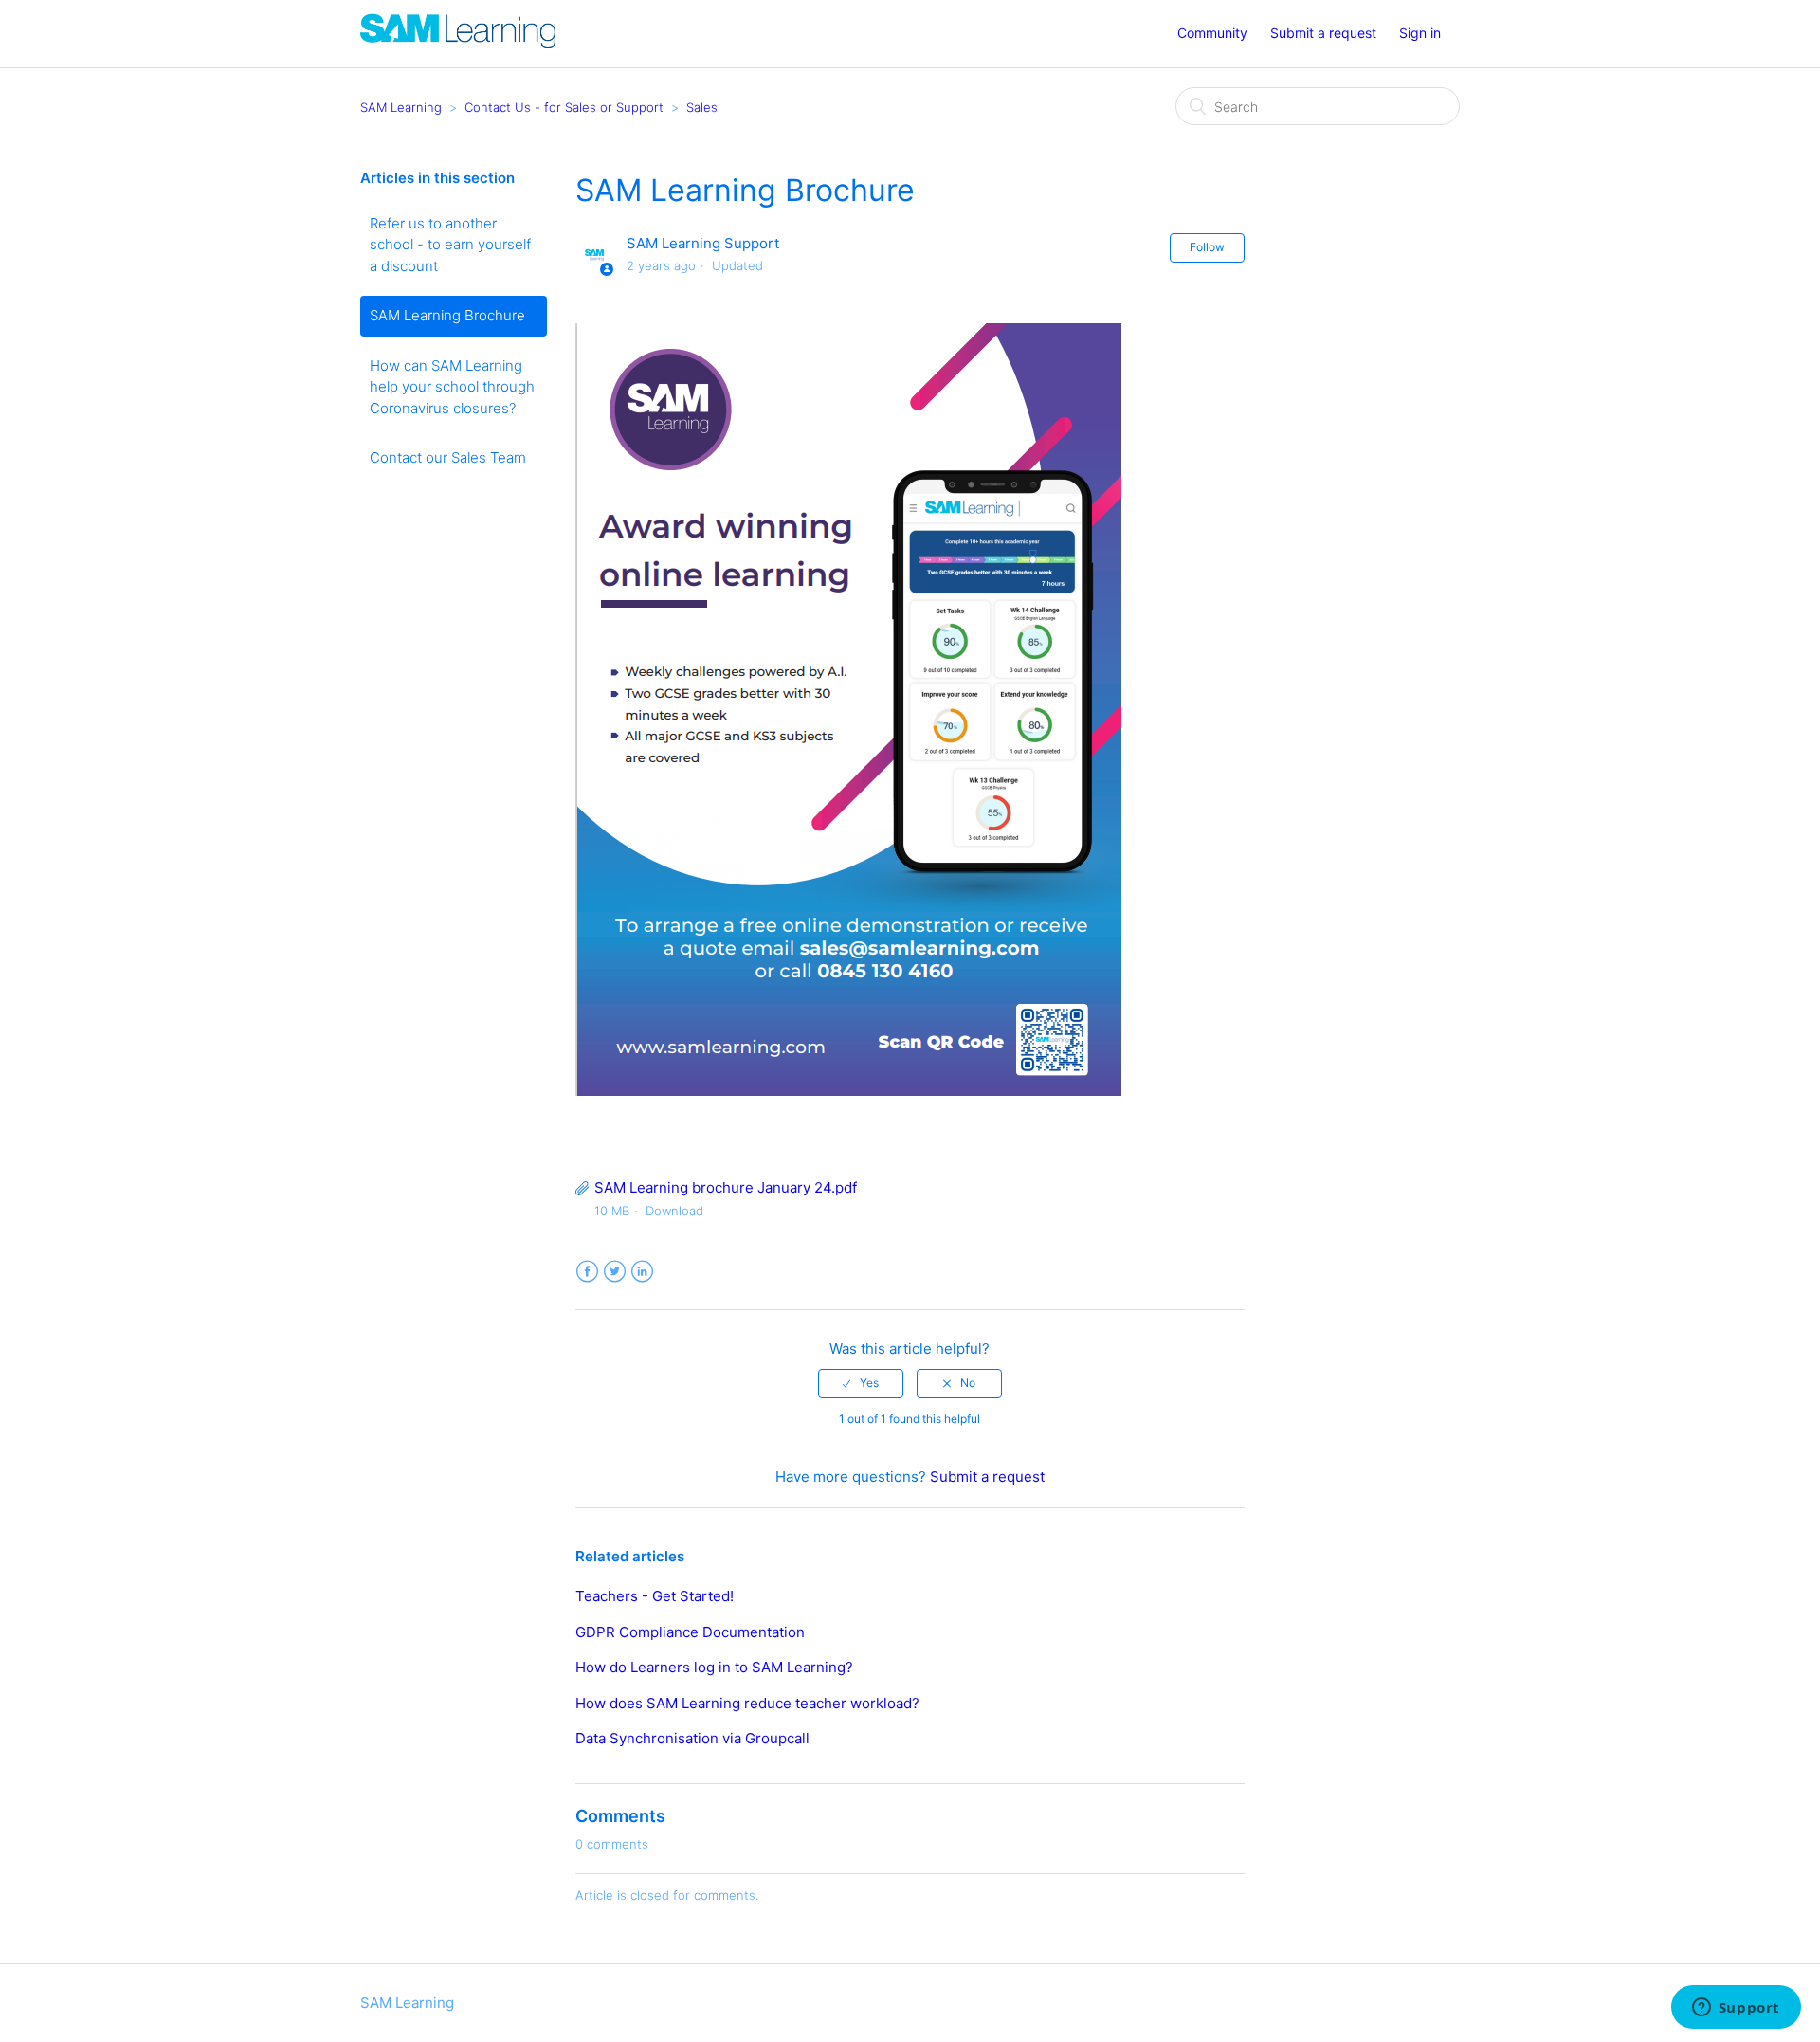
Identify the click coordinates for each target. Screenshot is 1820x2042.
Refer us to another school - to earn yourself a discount (450, 245)
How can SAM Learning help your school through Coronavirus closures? (452, 387)
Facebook (587, 1272)
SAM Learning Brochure (447, 315)
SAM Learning (401, 107)
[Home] (458, 43)
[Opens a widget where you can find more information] (1736, 2009)
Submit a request (1323, 33)
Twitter (615, 1272)
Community (1212, 33)
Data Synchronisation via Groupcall (692, 1738)
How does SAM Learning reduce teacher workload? (747, 1703)
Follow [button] (1207, 247)
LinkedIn (642, 1272)
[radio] (861, 1383)
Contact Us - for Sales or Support (564, 107)
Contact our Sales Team (448, 457)
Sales (702, 107)
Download (674, 1211)
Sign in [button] (1420, 33)
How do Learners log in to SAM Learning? (714, 1667)
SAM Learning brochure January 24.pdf (726, 1187)
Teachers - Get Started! (655, 1596)
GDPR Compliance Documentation (690, 1632)
